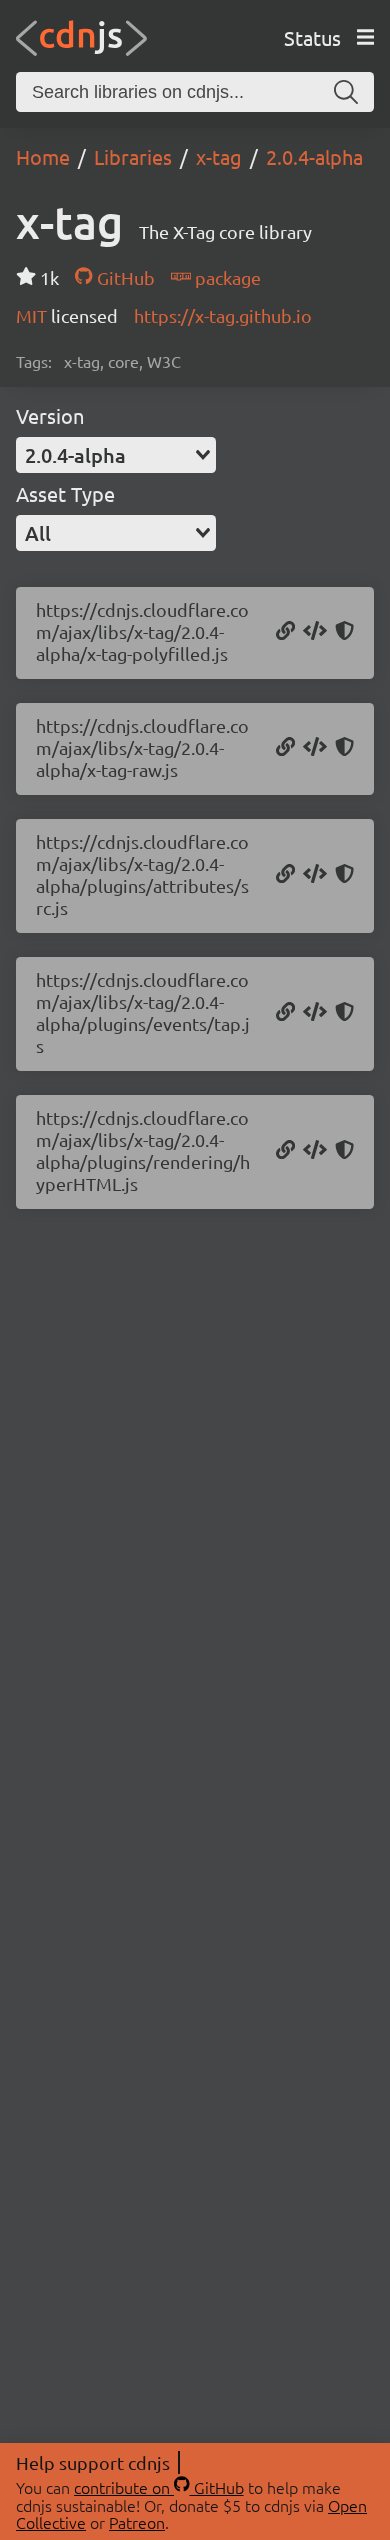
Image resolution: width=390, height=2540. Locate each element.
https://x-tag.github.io (223, 315)
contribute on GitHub (159, 2487)
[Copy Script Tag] (315, 632)
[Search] (346, 92)
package (226, 277)
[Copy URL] (285, 632)
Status (312, 37)
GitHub (123, 277)
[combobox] (116, 455)
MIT (33, 315)
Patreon (137, 2522)
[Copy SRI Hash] (344, 632)
